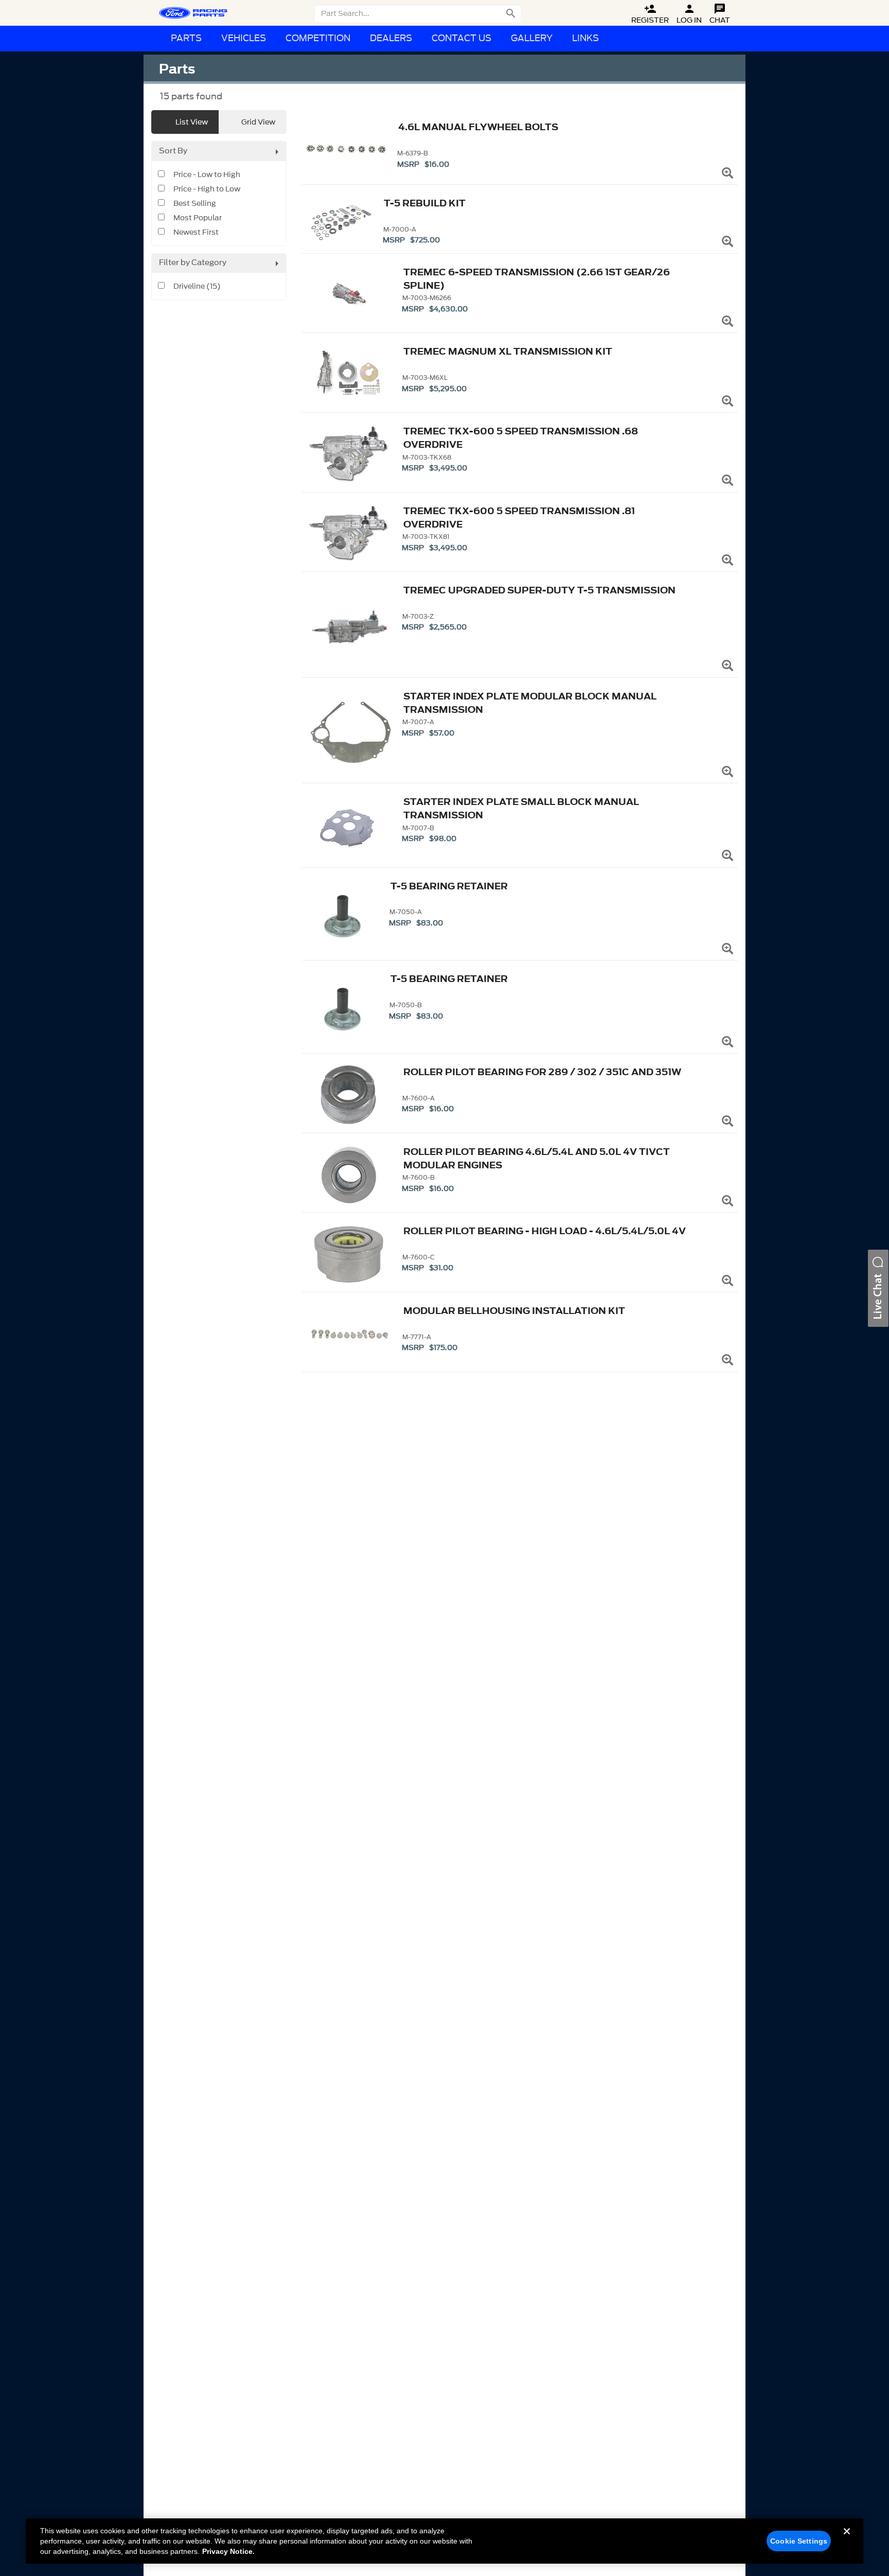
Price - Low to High (207, 175)
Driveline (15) (197, 287)
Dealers (391, 38)
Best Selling (195, 204)
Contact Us (461, 38)
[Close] (847, 2539)
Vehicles (244, 38)
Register (650, 14)
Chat (720, 14)
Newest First (196, 233)
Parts (186, 38)
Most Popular (198, 218)
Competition (318, 38)
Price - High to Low (207, 189)
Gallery (532, 38)
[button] (878, 1288)
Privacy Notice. (228, 2551)
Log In (689, 14)
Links (585, 38)
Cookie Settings (799, 2541)
